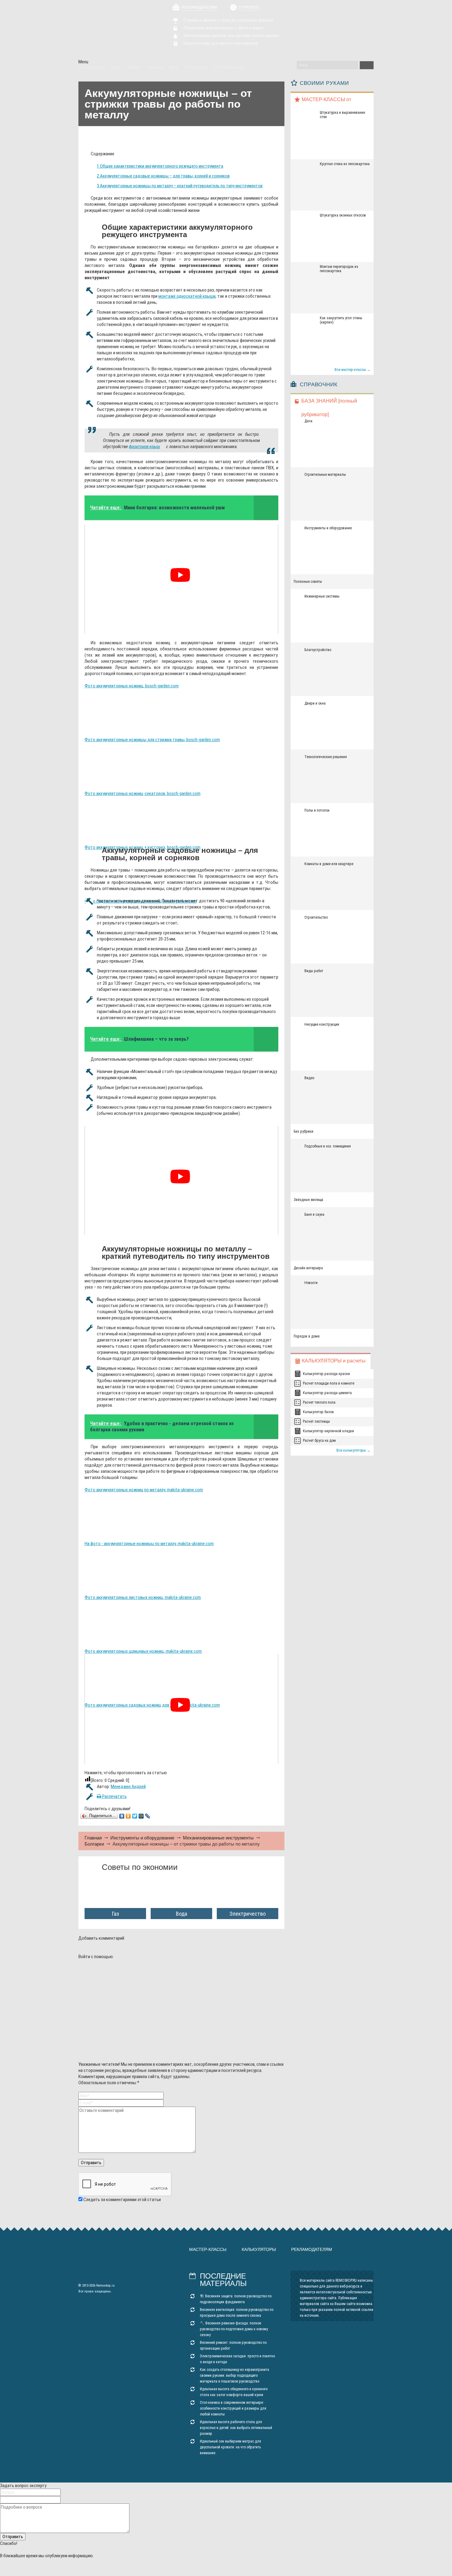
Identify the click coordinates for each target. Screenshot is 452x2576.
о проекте (249, 7)
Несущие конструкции (322, 1024)
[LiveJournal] (148, 1816)
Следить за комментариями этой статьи (122, 2200)
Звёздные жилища (308, 1200)
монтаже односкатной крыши (187, 296)
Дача (308, 421)
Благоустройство (318, 650)
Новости (311, 1283)
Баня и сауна (314, 1214)
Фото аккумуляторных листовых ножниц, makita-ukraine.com (143, 1597)
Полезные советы (308, 582)
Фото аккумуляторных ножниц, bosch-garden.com (132, 686)
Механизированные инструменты (218, 1838)
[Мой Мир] (141, 1816)
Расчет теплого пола (319, 1402)
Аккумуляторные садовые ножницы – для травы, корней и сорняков (163, 176)
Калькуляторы (259, 2249)
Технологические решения (326, 757)
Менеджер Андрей (128, 1787)
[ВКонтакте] (122, 1816)
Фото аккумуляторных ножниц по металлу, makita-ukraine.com (144, 1490)
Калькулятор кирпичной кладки (328, 1431)
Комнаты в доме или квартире (329, 864)
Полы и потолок (317, 810)
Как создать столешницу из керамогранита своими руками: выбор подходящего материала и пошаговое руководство (234, 2375)
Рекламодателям (199, 7)
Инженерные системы (322, 596)
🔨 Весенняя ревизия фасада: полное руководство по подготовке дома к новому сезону (234, 2329)
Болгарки (94, 1844)
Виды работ (314, 971)
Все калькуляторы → (353, 1450)
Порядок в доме (307, 1336)
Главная (93, 1838)
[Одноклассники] (128, 1816)
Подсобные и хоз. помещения (328, 1146)
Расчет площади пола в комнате (329, 1383)
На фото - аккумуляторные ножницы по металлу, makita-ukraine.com (149, 1544)
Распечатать (114, 1796)
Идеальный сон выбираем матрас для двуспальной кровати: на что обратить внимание (230, 2447)
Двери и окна (315, 703)
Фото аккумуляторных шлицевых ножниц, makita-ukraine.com (143, 1651)
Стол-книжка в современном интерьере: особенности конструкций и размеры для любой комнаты (233, 2408)
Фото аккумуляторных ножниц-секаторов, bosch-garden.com (143, 793)
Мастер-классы (208, 2249)
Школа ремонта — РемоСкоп (113, 30)
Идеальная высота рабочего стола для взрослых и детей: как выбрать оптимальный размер (236, 2428)
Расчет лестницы (316, 1421)
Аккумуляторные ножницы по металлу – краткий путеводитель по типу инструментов (180, 186)
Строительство (316, 917)
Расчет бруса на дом (319, 1441)
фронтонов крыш (144, 447)
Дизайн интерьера (308, 1268)
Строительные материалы (325, 475)
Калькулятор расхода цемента (327, 1393)
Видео (309, 1078)
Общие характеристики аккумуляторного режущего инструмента (160, 166)
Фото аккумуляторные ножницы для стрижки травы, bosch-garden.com (152, 740)
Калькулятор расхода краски (326, 1374)
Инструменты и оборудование (142, 1838)
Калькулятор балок (318, 1412)
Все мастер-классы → (353, 370)
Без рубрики (303, 1131)
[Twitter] (135, 1816)
